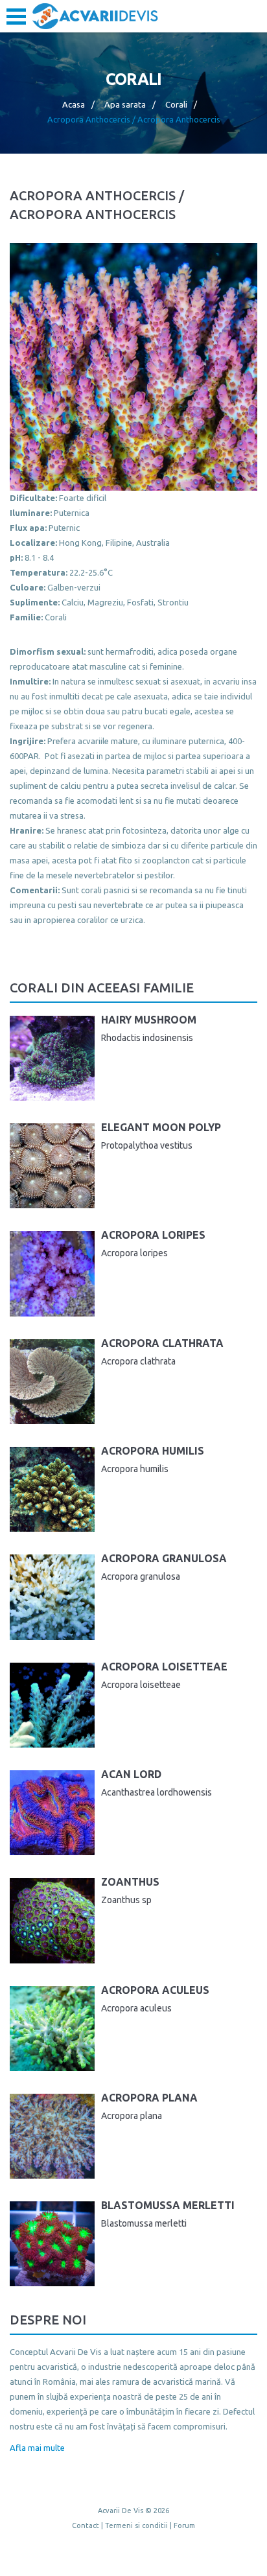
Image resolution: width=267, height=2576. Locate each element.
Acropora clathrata (162, 1343)
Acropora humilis (153, 1451)
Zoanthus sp (126, 1900)
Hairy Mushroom (149, 1020)
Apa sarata (125, 104)
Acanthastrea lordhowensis (157, 1792)
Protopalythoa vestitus (147, 1145)
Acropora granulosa (164, 1558)
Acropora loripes (153, 1235)
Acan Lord (131, 1774)
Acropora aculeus (155, 1990)
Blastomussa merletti (168, 2205)
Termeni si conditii (136, 2525)
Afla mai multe (37, 2448)
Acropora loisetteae (164, 1667)
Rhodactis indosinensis (147, 1038)
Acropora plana (149, 2098)
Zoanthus (130, 1882)
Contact (86, 2525)
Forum (184, 2525)
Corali (176, 104)
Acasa (74, 104)
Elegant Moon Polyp (161, 1127)
